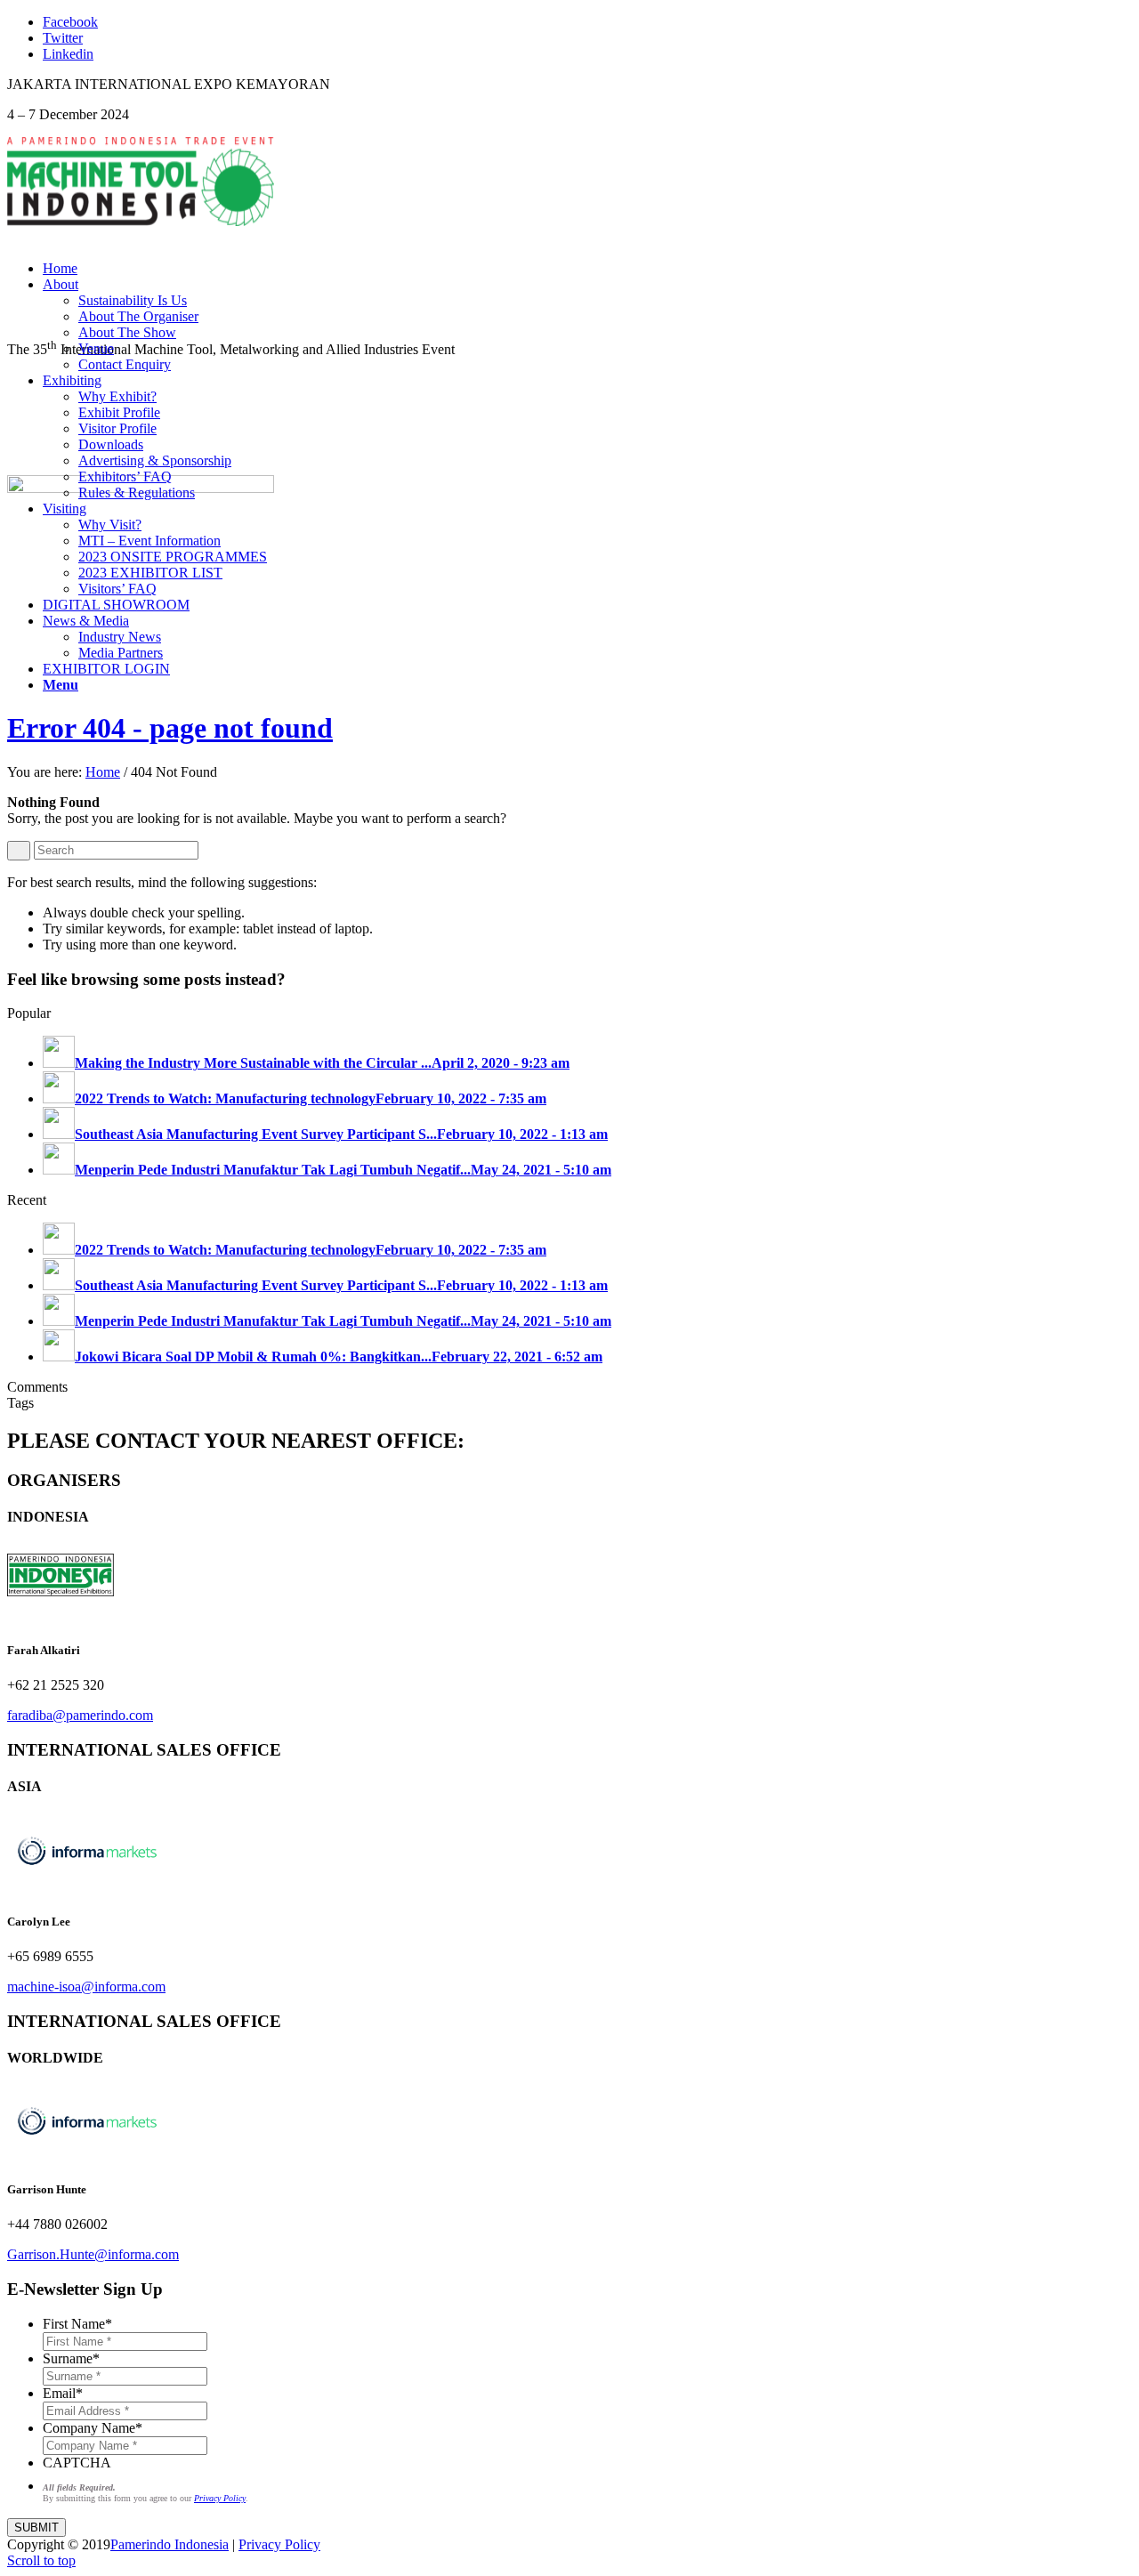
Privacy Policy (279, 2544)
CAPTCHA (77, 2463)
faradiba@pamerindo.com (80, 1715)
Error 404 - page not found (170, 728)
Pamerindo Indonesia (170, 2544)
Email (63, 2393)
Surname (71, 2358)
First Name (77, 2324)
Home (103, 772)
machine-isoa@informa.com (86, 1987)
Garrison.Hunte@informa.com (93, 2254)
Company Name (93, 2428)
